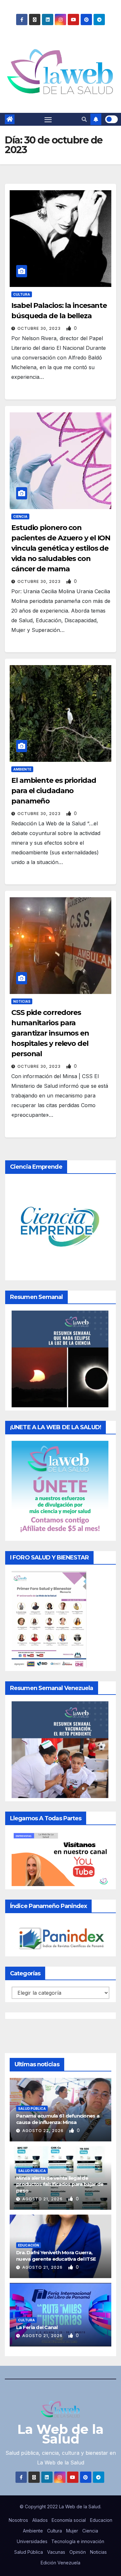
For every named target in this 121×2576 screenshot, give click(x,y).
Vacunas (56, 2552)
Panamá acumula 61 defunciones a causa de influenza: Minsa (58, 2119)
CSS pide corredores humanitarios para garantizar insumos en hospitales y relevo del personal (50, 1033)
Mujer (72, 2531)
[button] (84, 119)
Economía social (69, 2520)
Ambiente (22, 769)
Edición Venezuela (60, 2563)
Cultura (22, 294)
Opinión (78, 2552)
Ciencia (20, 516)
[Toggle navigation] (48, 119)
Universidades (32, 2541)
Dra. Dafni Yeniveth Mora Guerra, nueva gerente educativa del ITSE (56, 2256)
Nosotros (18, 2520)
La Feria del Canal (37, 2327)
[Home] (10, 119)
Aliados (40, 2520)
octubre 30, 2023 (40, 328)
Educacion (101, 2520)
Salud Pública (32, 2109)
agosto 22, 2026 (44, 2131)
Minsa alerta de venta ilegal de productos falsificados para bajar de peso (60, 2184)
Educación (29, 2245)
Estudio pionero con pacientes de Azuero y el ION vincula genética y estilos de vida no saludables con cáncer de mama (61, 548)
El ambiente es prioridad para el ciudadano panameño (54, 791)
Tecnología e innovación (78, 2541)
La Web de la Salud (60, 2434)
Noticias (22, 1001)
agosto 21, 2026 (43, 2199)
